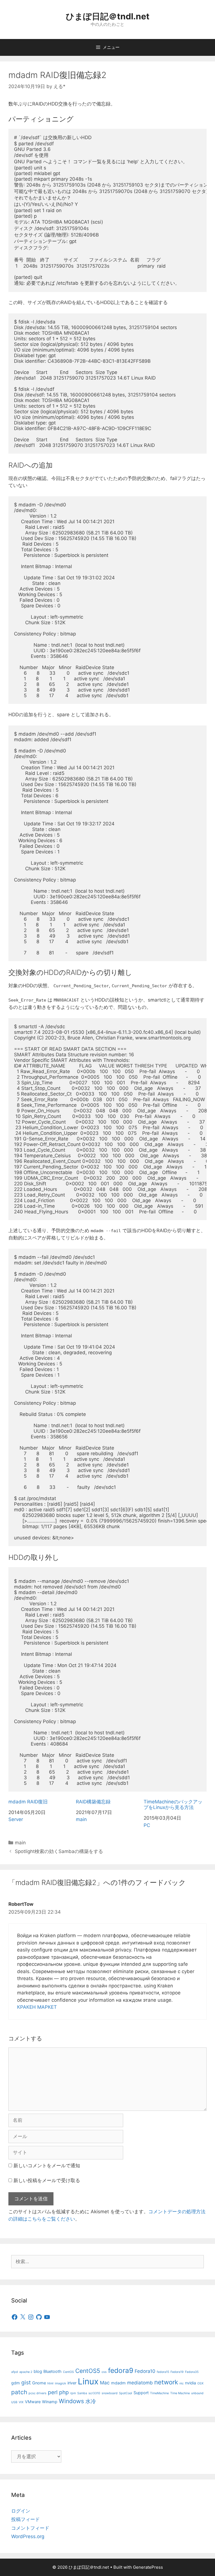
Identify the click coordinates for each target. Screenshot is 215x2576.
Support (141, 2393)
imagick (60, 2383)
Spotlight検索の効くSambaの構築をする (59, 1851)
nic (182, 2383)
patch (19, 2392)
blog (38, 2371)
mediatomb (140, 2383)
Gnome (39, 2383)
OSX (200, 2383)
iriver (72, 2383)
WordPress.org (28, 2536)
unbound (197, 2393)
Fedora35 (192, 2372)
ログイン (21, 2511)
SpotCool (126, 2393)
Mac (105, 2383)
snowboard (110, 2393)
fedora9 (121, 2370)
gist (26, 2382)
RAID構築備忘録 (93, 1802)
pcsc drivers (38, 2393)
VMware (33, 2402)
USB (14, 2402)
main (81, 1819)
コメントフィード (30, 2528)
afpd (15, 2372)
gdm (16, 2383)
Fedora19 (177, 2372)
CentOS (68, 2372)
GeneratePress (148, 2567)
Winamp (50, 2402)
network (166, 2382)
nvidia (191, 2383)
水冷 (91, 2401)
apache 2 (26, 2372)
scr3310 (94, 2393)
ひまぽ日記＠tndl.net (108, 16)
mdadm (118, 2383)
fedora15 (163, 2372)
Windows (71, 2401)
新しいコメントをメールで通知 (47, 2166)
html (50, 2383)
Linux (88, 2381)
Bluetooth (52, 2371)
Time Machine (180, 2393)
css (104, 2372)
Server (16, 1819)
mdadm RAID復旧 (28, 1802)
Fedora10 (145, 2371)
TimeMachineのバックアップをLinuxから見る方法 (173, 1804)
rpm (73, 2393)
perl (53, 2392)
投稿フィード (25, 2519)
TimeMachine (159, 2393)
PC (147, 1825)
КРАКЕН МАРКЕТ (37, 2007)
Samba (82, 2393)
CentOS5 (88, 2371)
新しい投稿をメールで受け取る (47, 2180)
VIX (21, 2402)
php (64, 2392)
